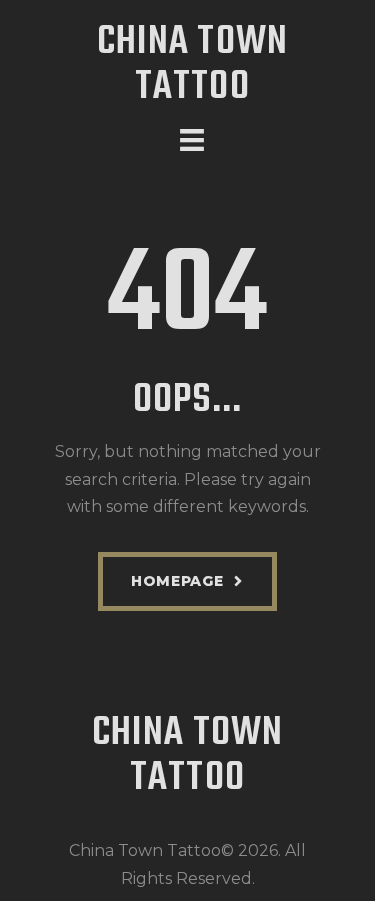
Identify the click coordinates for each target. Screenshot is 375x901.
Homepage (177, 581)
